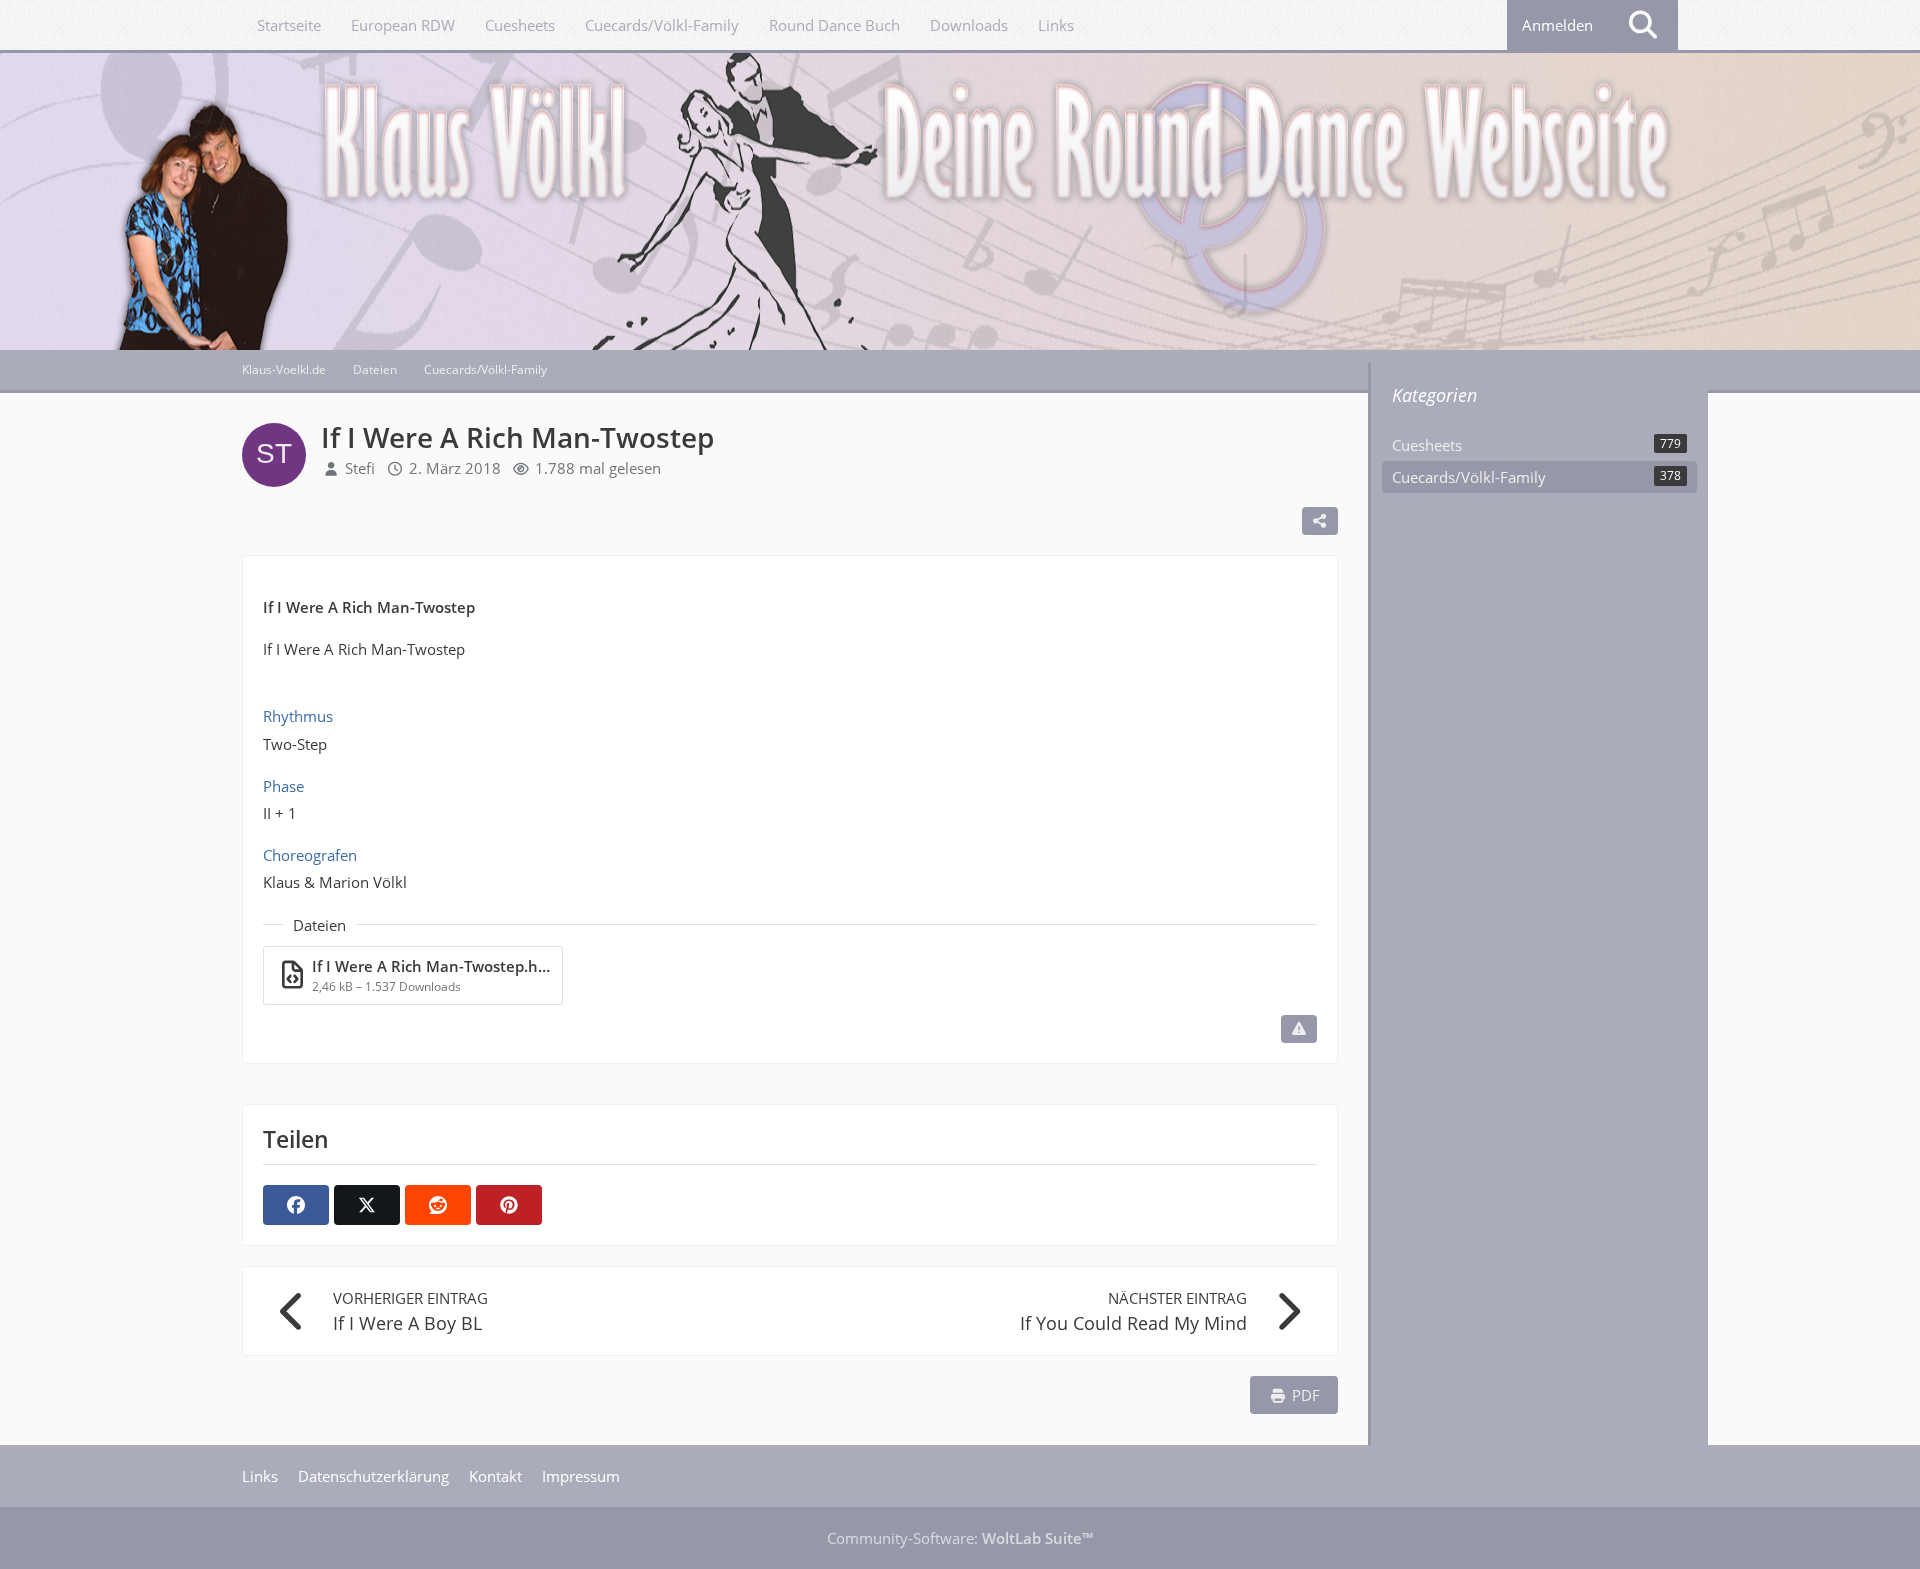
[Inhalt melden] (1299, 1029)
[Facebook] (296, 1205)
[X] (367, 1205)
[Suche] (1643, 25)
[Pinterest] (509, 1205)
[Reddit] (438, 1205)
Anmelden (1557, 25)
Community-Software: (960, 1538)
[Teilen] (1320, 521)
